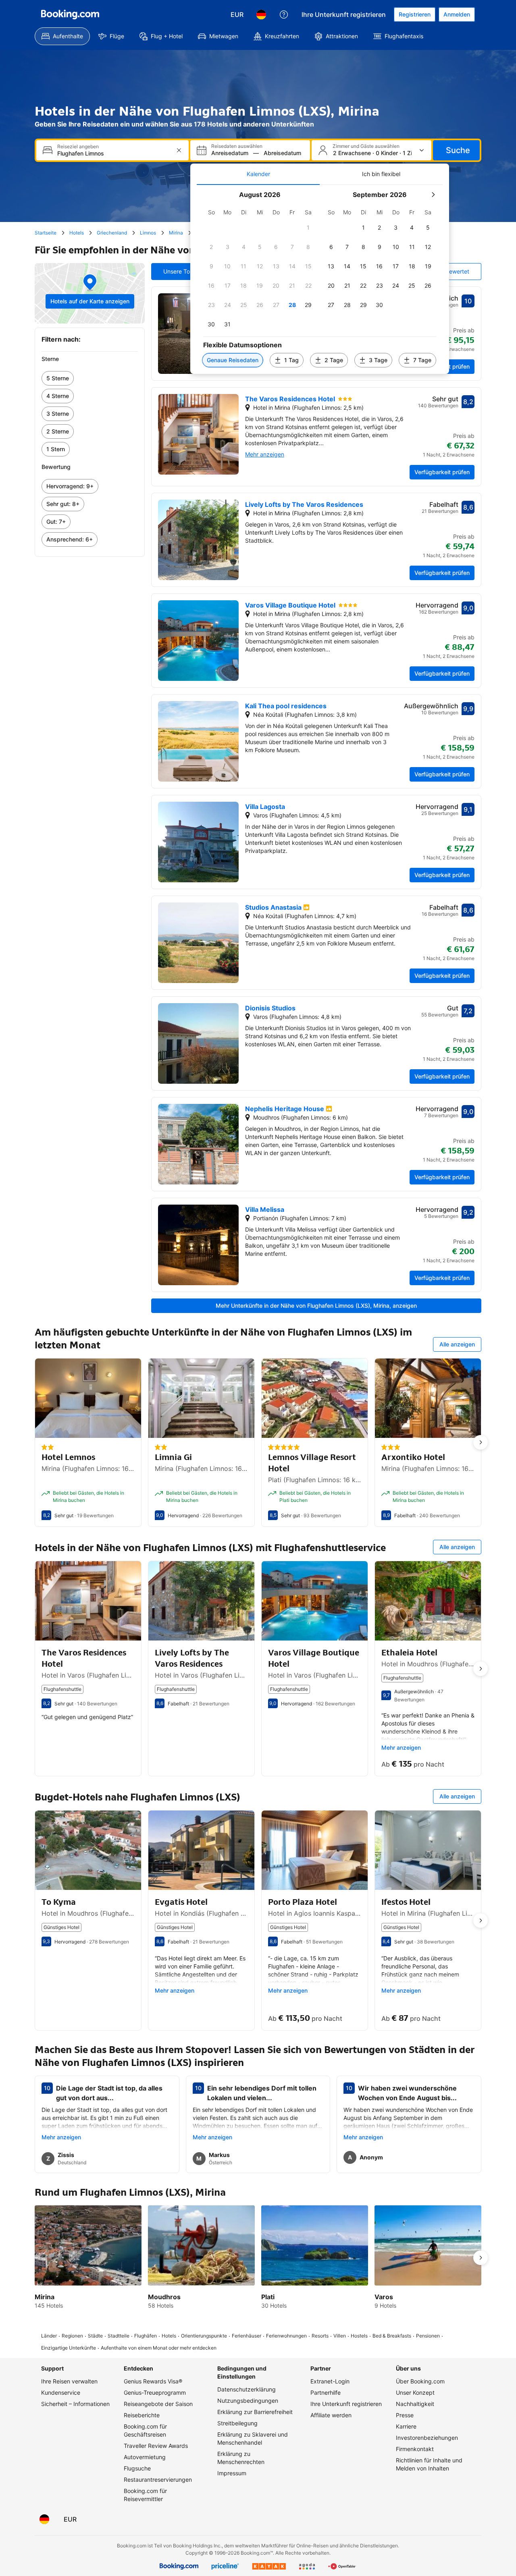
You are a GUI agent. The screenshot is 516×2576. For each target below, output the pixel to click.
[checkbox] (308, 228)
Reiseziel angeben (78, 147)
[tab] (258, 174)
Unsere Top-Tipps (187, 271)
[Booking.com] (70, 15)
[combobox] (113, 153)
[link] (90, 378)
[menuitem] (62, 36)
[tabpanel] (320, 279)
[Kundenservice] (284, 15)
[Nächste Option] (481, 1442)
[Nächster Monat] (433, 195)
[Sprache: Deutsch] (261, 15)
